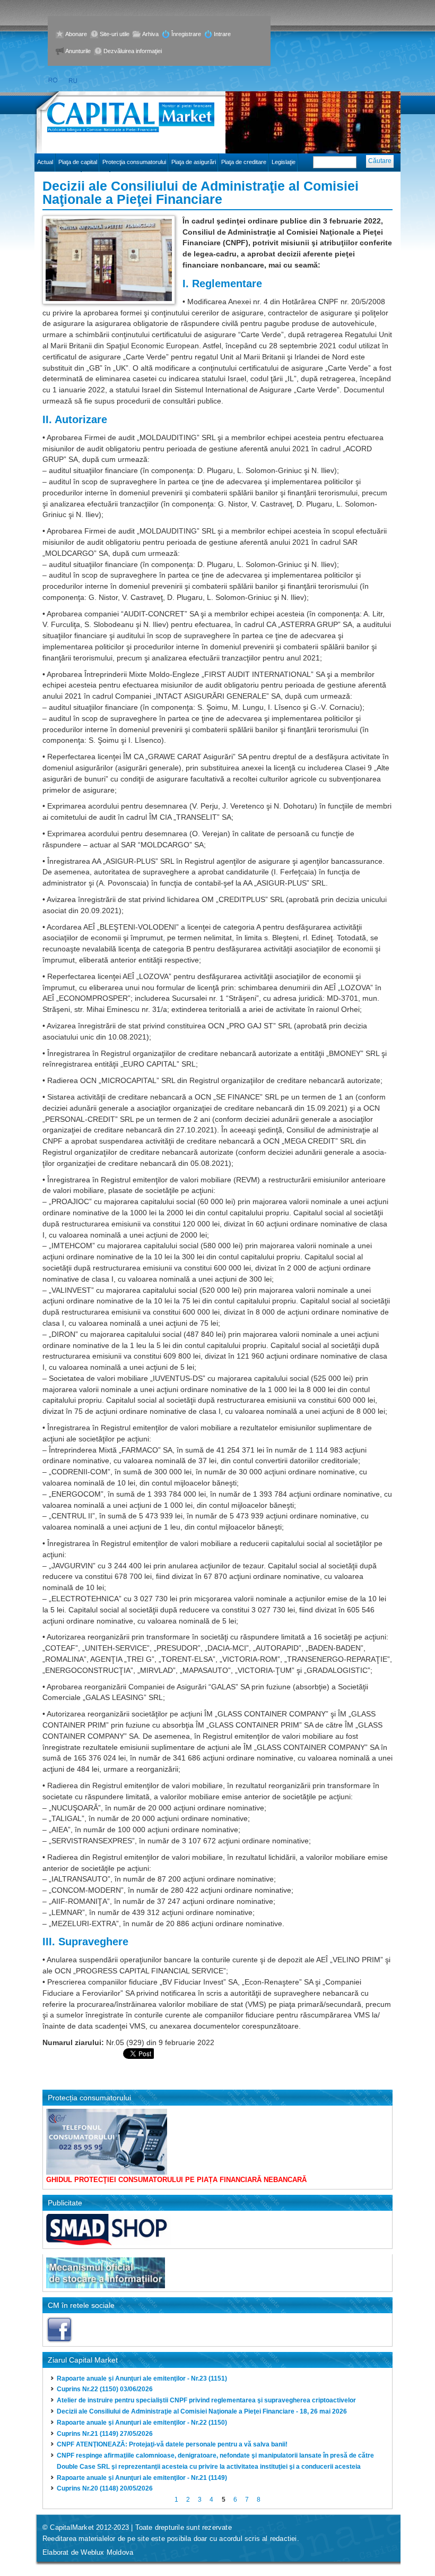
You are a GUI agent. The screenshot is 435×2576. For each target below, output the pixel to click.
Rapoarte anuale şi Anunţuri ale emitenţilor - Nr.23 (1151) (142, 2378)
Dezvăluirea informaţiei (133, 51)
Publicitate (65, 2203)
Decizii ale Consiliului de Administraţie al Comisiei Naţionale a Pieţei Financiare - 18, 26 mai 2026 (202, 2411)
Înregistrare (186, 34)
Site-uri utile (115, 34)
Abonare (76, 34)
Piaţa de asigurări (194, 162)
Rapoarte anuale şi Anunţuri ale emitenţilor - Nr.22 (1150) (142, 2423)
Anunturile (78, 51)
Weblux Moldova (107, 2552)
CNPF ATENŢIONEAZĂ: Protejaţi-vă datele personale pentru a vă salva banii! (172, 2444)
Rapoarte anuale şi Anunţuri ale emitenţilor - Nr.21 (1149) (142, 2478)
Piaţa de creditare (244, 162)
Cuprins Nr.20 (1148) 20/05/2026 (105, 2488)
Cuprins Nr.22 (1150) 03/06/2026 (105, 2389)
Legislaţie (284, 162)
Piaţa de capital (78, 162)
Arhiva (150, 34)
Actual (45, 162)
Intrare (222, 34)
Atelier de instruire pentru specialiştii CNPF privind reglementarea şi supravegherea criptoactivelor (206, 2400)
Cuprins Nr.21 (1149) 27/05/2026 (105, 2434)
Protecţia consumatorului (134, 162)
